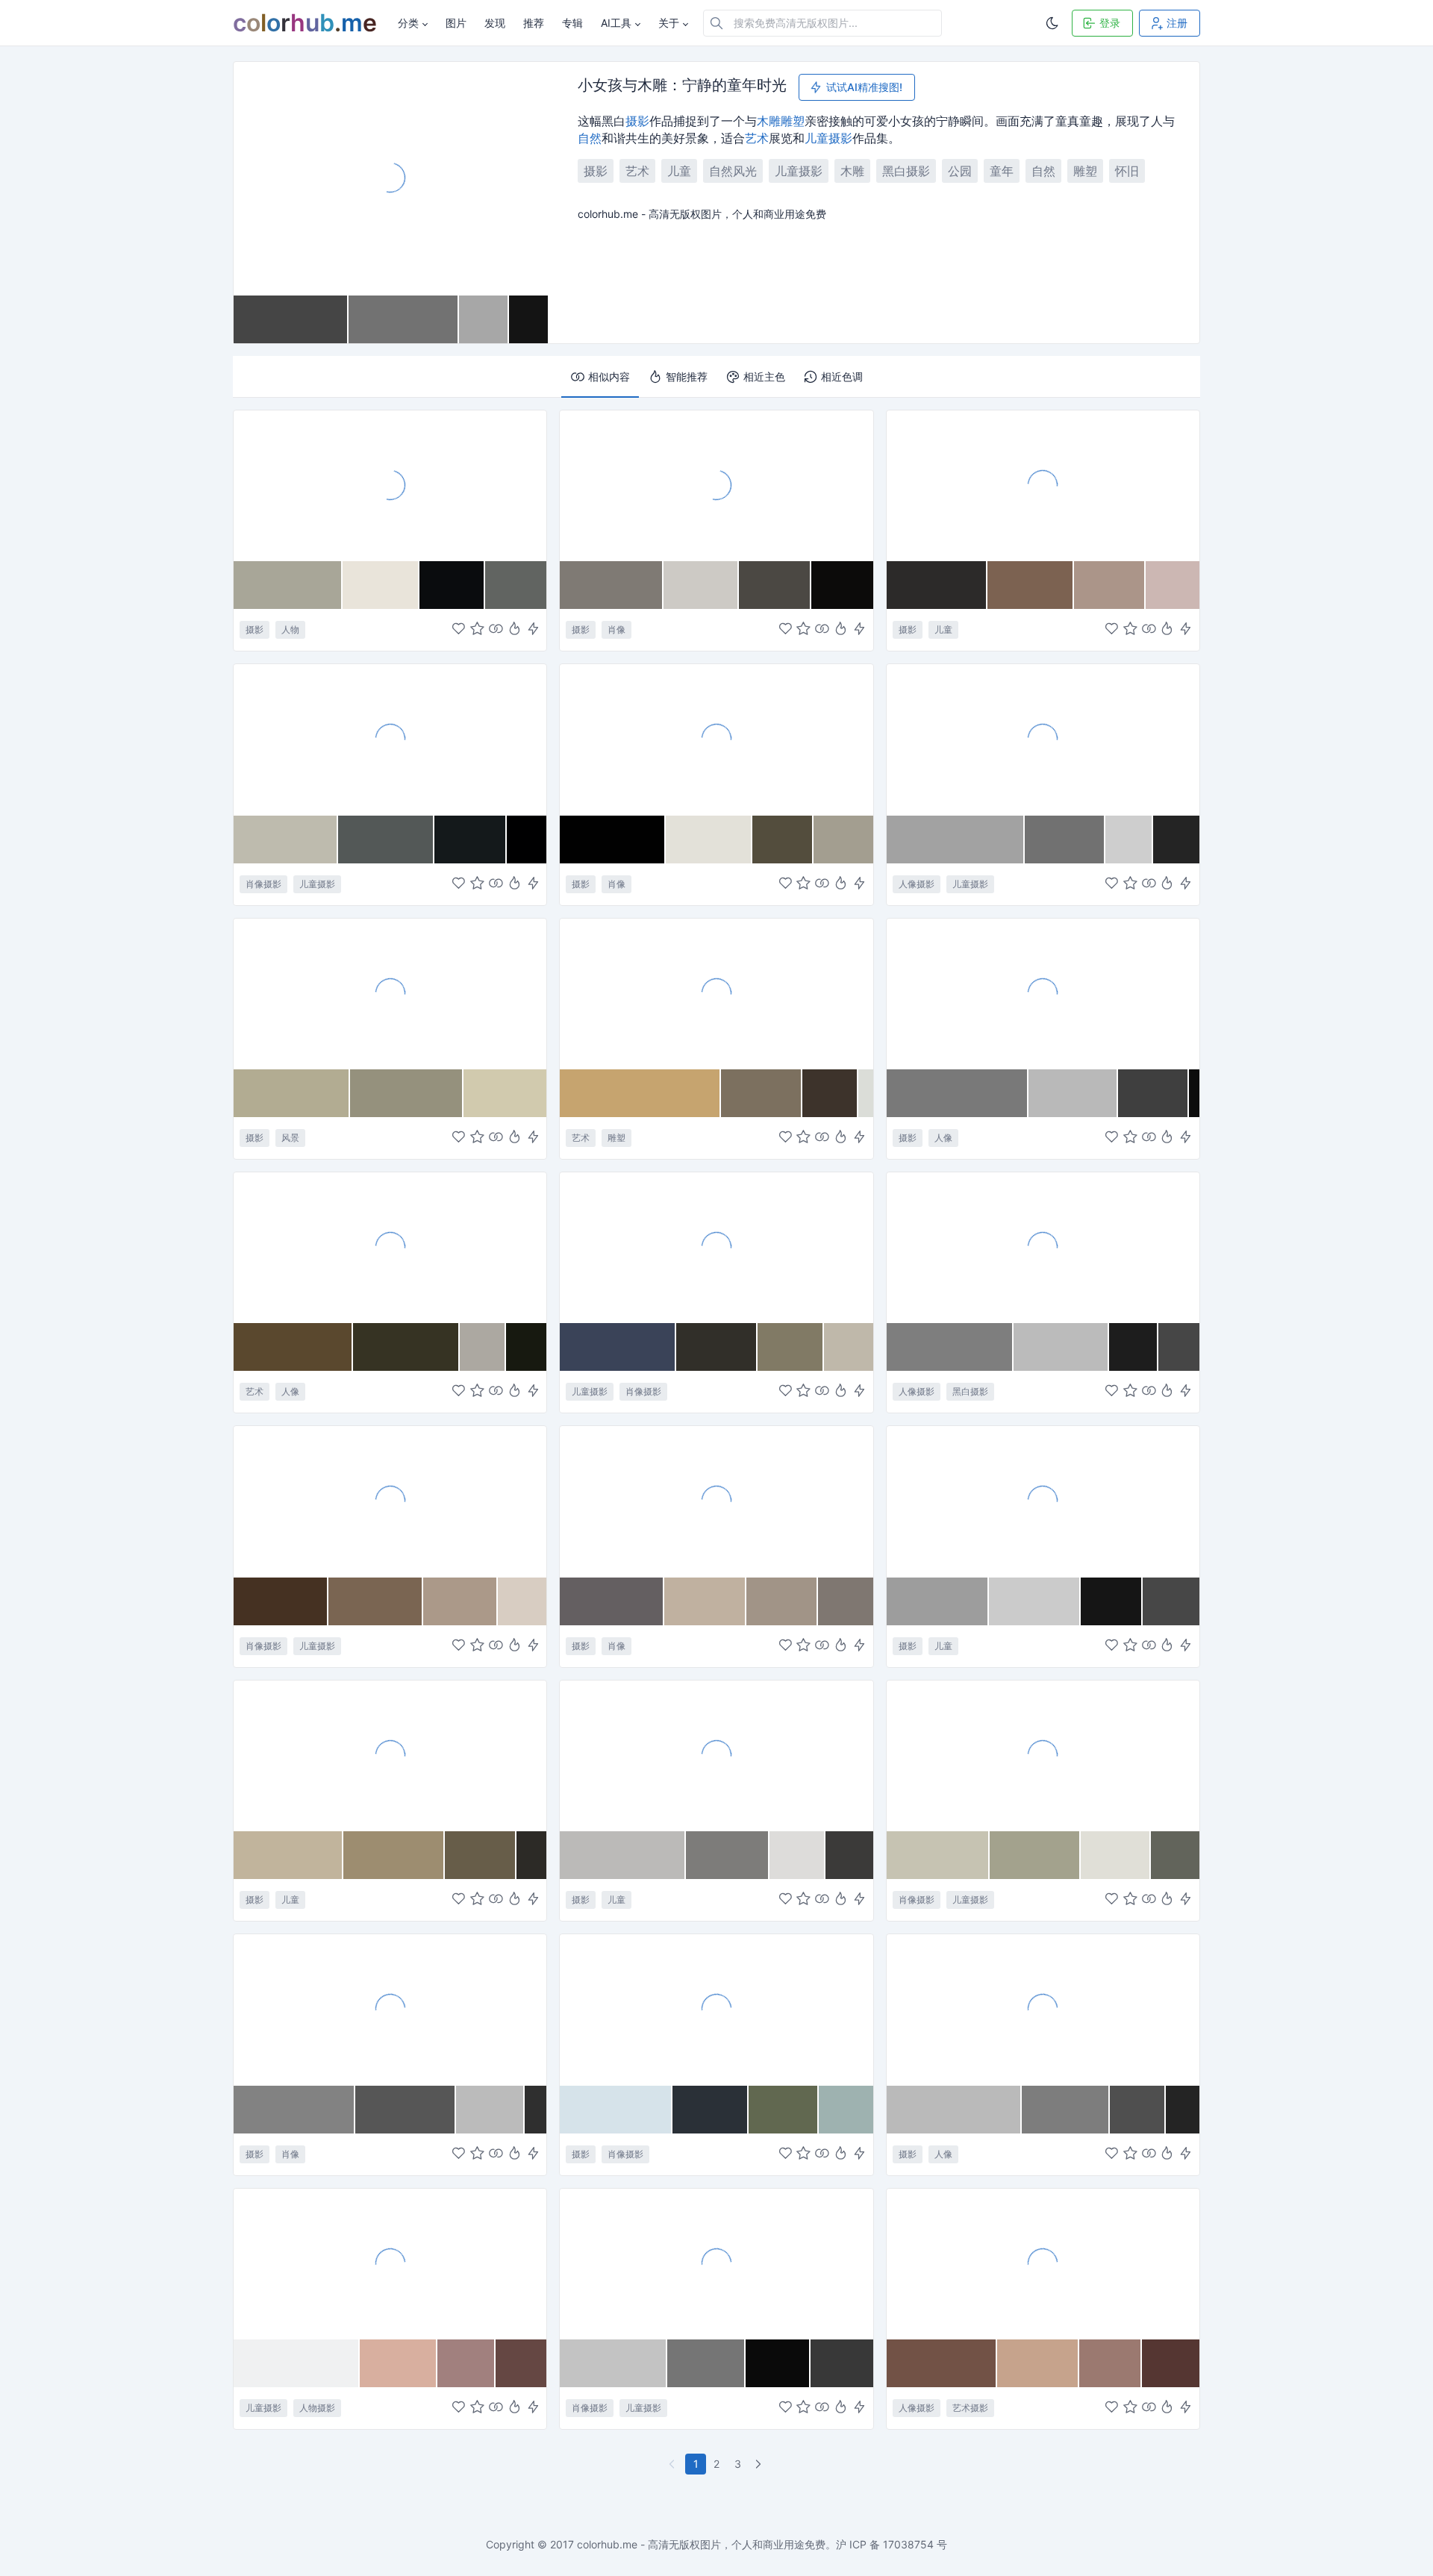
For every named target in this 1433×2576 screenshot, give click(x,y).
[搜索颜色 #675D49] (481, 1855)
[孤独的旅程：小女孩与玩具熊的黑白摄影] (1043, 2009)
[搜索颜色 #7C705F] (762, 1093)
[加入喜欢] (459, 630)
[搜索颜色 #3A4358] (618, 1347)
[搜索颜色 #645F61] (612, 1601)
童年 (1002, 171)
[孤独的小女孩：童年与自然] (390, 1755)
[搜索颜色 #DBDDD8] (866, 1093)
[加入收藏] (477, 630)
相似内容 (609, 376)
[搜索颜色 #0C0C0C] (1194, 1093)
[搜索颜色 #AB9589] (1110, 585)
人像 (943, 1138)
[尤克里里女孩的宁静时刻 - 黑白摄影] (716, 2263)
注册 (1177, 23)
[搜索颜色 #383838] (842, 2363)
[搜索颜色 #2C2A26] (531, 1855)
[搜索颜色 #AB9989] (461, 1601)
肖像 (616, 629)
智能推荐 (687, 376)
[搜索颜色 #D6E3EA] (616, 2110)
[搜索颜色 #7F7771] (846, 1601)
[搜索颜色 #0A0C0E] (452, 585)
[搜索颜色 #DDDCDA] (797, 1855)
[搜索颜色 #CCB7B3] (1173, 585)
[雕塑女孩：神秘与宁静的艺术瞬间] (390, 1247)
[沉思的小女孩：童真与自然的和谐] (716, 2009)
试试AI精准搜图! (864, 87)
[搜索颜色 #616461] (516, 585)
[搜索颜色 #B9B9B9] (1073, 1093)
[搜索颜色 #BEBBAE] (286, 840)
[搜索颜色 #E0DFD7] (1116, 1855)
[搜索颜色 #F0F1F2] (297, 2363)
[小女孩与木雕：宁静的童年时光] (391, 178)
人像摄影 (917, 884)
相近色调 (842, 376)
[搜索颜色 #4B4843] (775, 585)
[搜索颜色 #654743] (521, 2363)
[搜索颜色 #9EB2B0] (846, 2110)
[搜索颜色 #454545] (291, 319)
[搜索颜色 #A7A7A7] (484, 319)
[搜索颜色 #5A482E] (293, 1347)
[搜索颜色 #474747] (1171, 1601)
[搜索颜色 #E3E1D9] (709, 840)
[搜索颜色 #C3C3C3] (614, 2363)
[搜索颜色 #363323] (406, 1347)
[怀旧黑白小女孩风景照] (390, 993)
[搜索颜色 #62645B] (1175, 1855)
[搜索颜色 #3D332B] (830, 1093)
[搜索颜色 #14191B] (471, 840)
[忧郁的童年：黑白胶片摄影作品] (716, 739)
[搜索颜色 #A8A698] (288, 585)
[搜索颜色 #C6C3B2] (939, 1855)
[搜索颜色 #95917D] (407, 1093)
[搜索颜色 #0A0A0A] (778, 2363)
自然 (590, 138)
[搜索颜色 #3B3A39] (849, 1855)
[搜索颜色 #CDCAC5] (701, 585)
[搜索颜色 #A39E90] (843, 840)
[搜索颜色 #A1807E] (466, 2363)
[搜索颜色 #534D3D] (783, 840)
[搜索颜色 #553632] (1171, 2363)
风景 (290, 1138)
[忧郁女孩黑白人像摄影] (1043, 1247)
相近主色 (764, 376)
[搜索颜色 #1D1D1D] (1134, 1347)
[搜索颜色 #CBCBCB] (1035, 1601)
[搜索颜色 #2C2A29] (937, 585)
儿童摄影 (799, 171)
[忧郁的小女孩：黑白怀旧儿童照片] (390, 1501)
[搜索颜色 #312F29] (717, 1347)
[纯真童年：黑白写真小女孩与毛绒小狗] (390, 739)
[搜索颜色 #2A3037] (711, 2110)
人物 (290, 629)
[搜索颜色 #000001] (527, 840)
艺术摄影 (970, 2408)
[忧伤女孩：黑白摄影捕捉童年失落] (1043, 993)
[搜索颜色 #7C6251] (1031, 585)
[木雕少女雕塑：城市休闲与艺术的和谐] (716, 993)
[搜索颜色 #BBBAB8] (623, 1855)
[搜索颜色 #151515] (1112, 1601)
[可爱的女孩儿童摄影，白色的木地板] (390, 2263)
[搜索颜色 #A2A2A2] (956, 840)
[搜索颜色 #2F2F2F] (536, 2110)
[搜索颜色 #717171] (1065, 840)
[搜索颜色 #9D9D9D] (938, 1601)
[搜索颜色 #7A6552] (376, 1601)
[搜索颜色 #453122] (281, 1601)
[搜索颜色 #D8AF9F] (399, 2363)
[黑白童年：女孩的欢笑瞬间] (390, 2009)
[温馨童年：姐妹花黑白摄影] (716, 1755)
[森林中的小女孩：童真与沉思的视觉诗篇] (716, 1247)
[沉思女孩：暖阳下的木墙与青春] (1043, 2263)
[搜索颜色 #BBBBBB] (1061, 1347)
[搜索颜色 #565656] (406, 2110)
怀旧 (1127, 171)
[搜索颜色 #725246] (942, 2363)
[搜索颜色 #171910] (526, 1347)
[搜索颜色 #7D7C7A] (728, 1855)
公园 (960, 171)
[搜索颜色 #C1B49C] (288, 1855)
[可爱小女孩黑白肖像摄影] (716, 485)
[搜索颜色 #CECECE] (1129, 840)
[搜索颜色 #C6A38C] (1038, 2363)
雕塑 (793, 121)
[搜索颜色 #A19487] (782, 1601)
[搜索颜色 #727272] (404, 319)
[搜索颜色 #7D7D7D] (1066, 2110)
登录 (1110, 23)
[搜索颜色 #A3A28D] (1035, 1855)
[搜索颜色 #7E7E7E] (950, 1347)
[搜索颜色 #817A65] (791, 1347)
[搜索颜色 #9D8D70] (394, 1855)
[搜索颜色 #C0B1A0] (705, 1601)
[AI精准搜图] (533, 630)
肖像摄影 (263, 884)
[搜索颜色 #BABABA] (955, 2110)
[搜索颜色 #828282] (294, 2110)
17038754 (908, 2544)
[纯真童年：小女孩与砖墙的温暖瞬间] (1043, 1755)
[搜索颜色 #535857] (386, 840)
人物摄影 (317, 2408)
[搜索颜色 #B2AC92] (292, 1093)
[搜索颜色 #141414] (528, 319)
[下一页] (760, 2464)
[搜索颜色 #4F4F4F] (1137, 2110)
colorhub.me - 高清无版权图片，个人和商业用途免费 (701, 2544)
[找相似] (496, 630)
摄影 (637, 121)
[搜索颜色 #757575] (706, 2363)
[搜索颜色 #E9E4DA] (381, 585)
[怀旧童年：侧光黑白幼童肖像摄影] (716, 1501)
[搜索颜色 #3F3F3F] (1154, 1093)
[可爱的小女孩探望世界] (1043, 485)
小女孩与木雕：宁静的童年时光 (682, 86)
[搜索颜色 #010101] (612, 840)
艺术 (757, 138)
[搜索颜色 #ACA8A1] (483, 1347)
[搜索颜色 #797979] (958, 1093)
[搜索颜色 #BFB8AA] (849, 1347)
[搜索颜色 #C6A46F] (640, 1093)
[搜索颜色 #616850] (784, 2110)
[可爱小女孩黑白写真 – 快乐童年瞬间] (1043, 739)
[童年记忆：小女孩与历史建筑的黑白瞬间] (390, 485)
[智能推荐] (515, 630)
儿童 (817, 138)
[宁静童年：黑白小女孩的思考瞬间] (1043, 1501)
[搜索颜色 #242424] (1176, 840)
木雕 (769, 121)
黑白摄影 (906, 171)
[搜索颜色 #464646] (1179, 1347)
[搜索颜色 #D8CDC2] (522, 1601)
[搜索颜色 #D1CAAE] (505, 1093)
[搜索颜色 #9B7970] (1111, 2363)
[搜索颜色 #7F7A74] (612, 585)
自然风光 (733, 171)
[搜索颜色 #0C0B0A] (842, 585)
